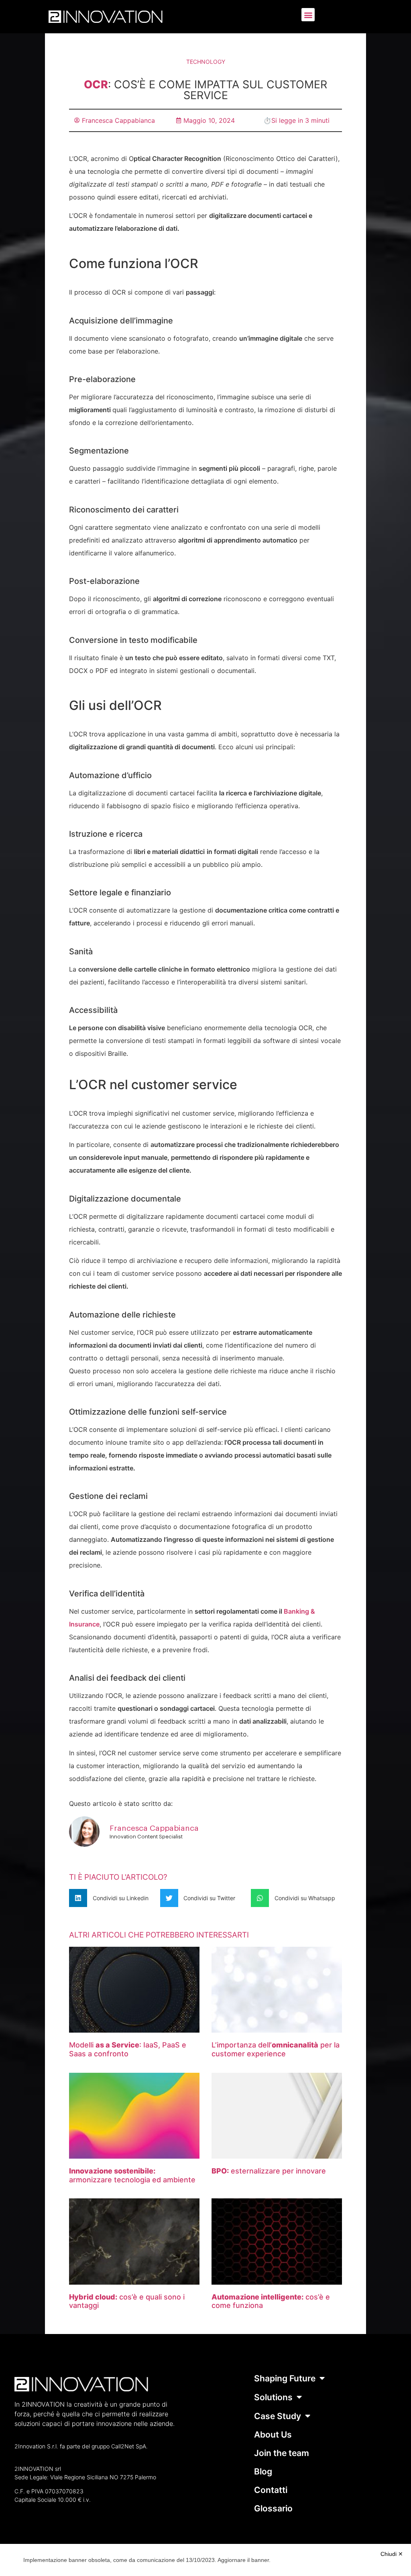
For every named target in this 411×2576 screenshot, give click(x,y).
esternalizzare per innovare (269, 2171)
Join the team (282, 2453)
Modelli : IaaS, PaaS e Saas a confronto (128, 2049)
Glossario (273, 2508)
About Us (273, 2435)
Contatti (271, 2490)
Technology (206, 62)
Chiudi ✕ (392, 2554)
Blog (263, 2471)
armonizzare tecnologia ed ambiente (132, 2175)
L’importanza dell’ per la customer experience (276, 2049)
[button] (308, 15)
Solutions (273, 2397)
